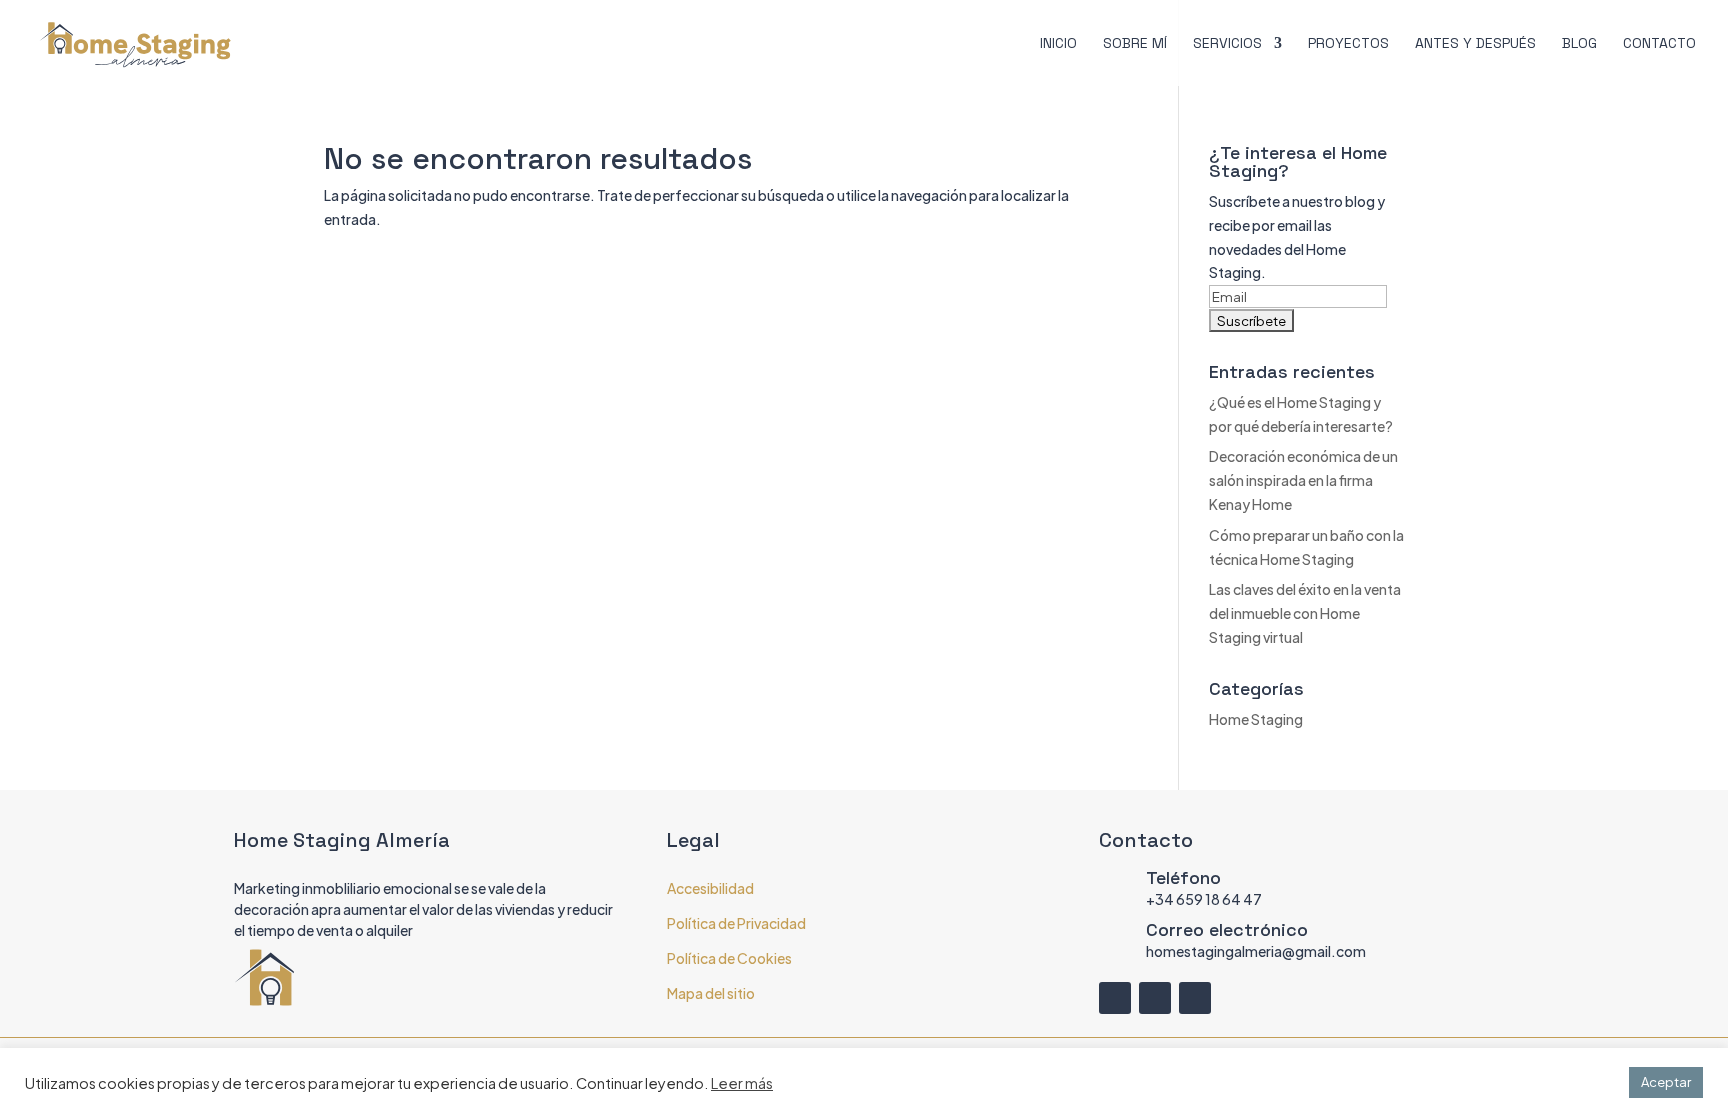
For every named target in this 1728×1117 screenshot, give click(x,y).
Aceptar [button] (1666, 1082)
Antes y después (1475, 44)
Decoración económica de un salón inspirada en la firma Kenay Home (1303, 480)
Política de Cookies (729, 958)
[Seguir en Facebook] (1115, 998)
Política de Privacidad (736, 923)
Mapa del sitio (711, 993)
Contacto (1659, 44)
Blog (1579, 44)
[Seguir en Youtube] (1195, 998)
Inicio (1058, 44)
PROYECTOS (1348, 44)
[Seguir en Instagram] (1155, 998)
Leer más (742, 1083)
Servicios (1227, 44)
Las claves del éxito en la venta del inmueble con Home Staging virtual (1305, 613)
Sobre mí (1135, 44)
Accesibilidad (710, 888)
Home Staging (1256, 719)
